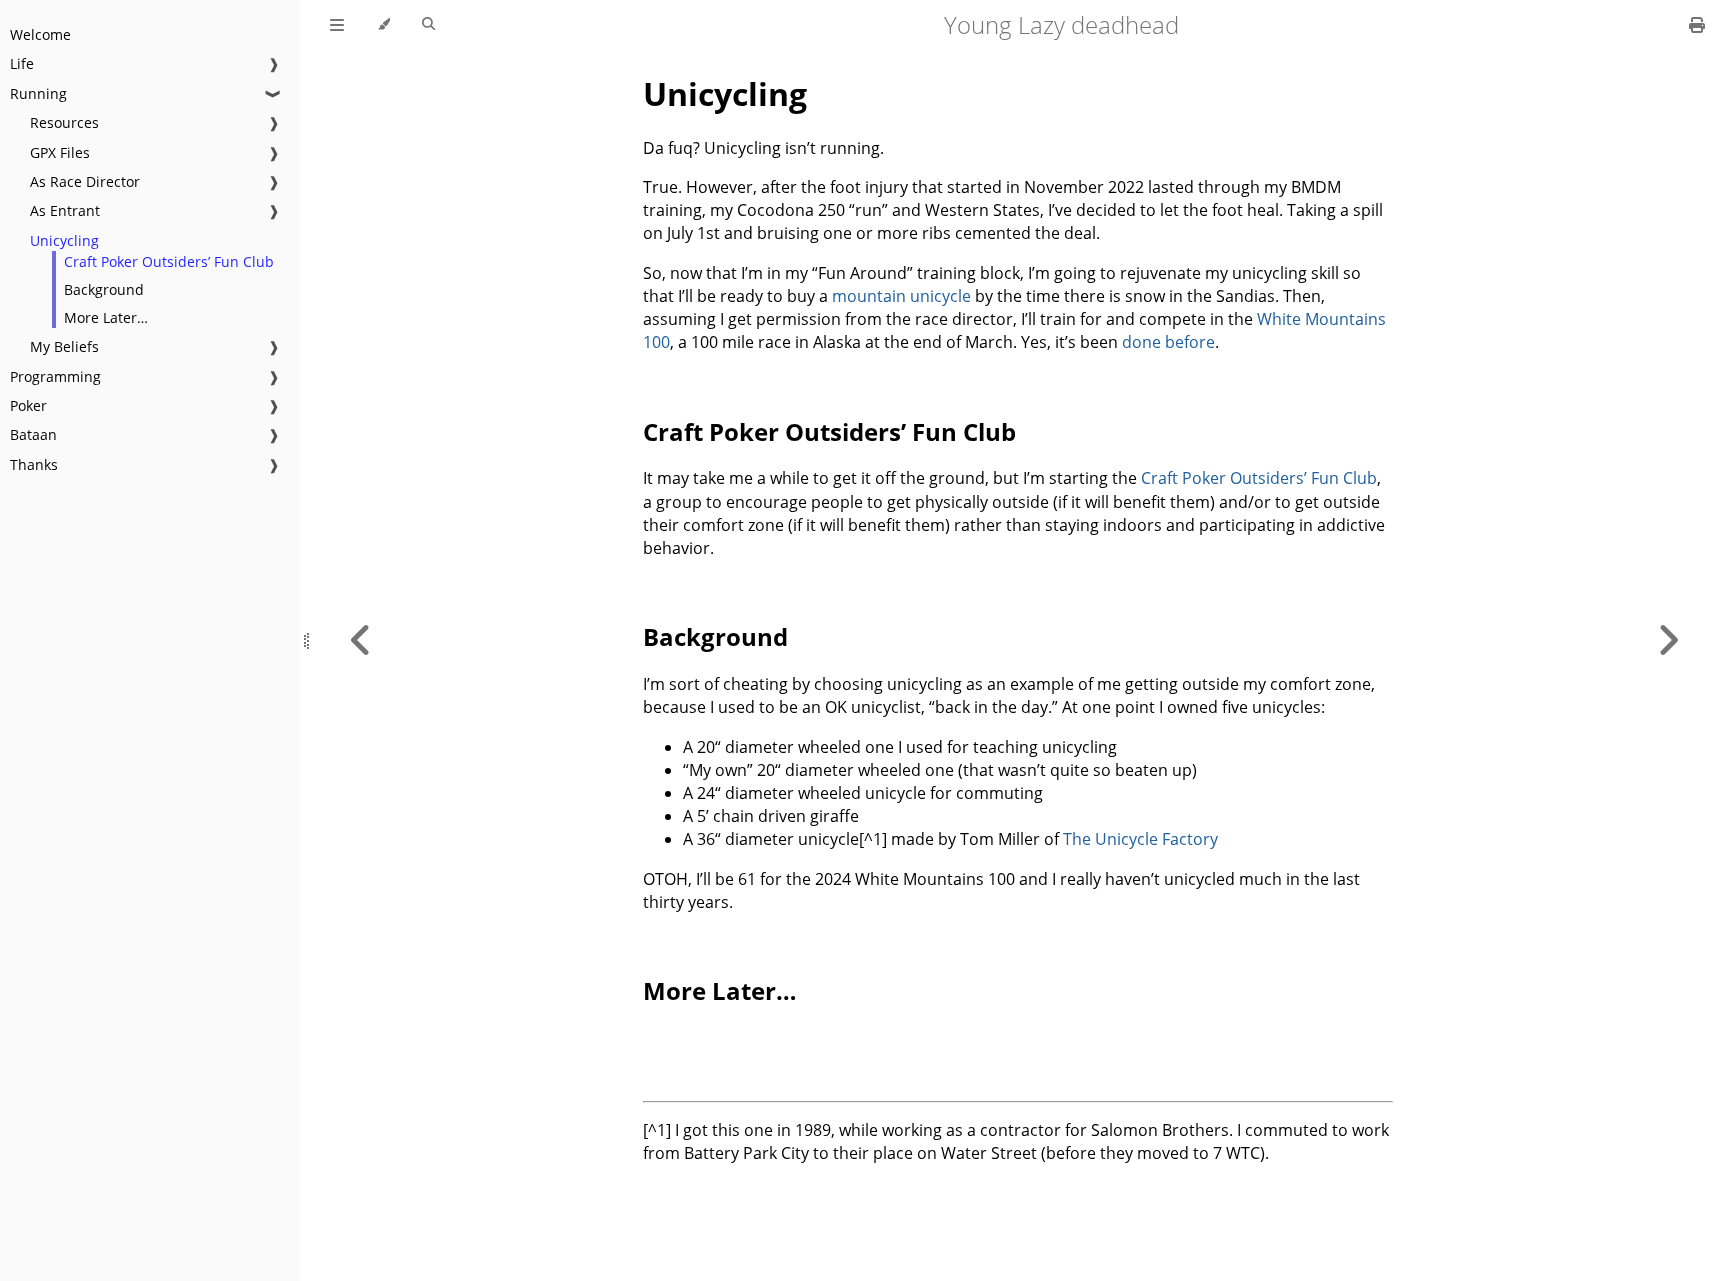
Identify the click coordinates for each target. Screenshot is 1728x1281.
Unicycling (64, 240)
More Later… (106, 317)
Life (22, 63)
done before (1168, 342)
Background (104, 289)
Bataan (33, 434)
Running (38, 93)
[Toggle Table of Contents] (337, 25)
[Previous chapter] (361, 640)
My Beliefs (64, 346)
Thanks (34, 464)
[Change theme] (383, 25)
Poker (28, 405)
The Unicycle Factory (1140, 839)
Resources (64, 122)
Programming (55, 376)
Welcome (40, 34)
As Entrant (65, 210)
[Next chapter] (1668, 640)
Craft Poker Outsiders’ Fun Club (169, 261)
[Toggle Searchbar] (428, 25)
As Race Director (85, 181)
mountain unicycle (901, 296)
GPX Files (60, 152)
